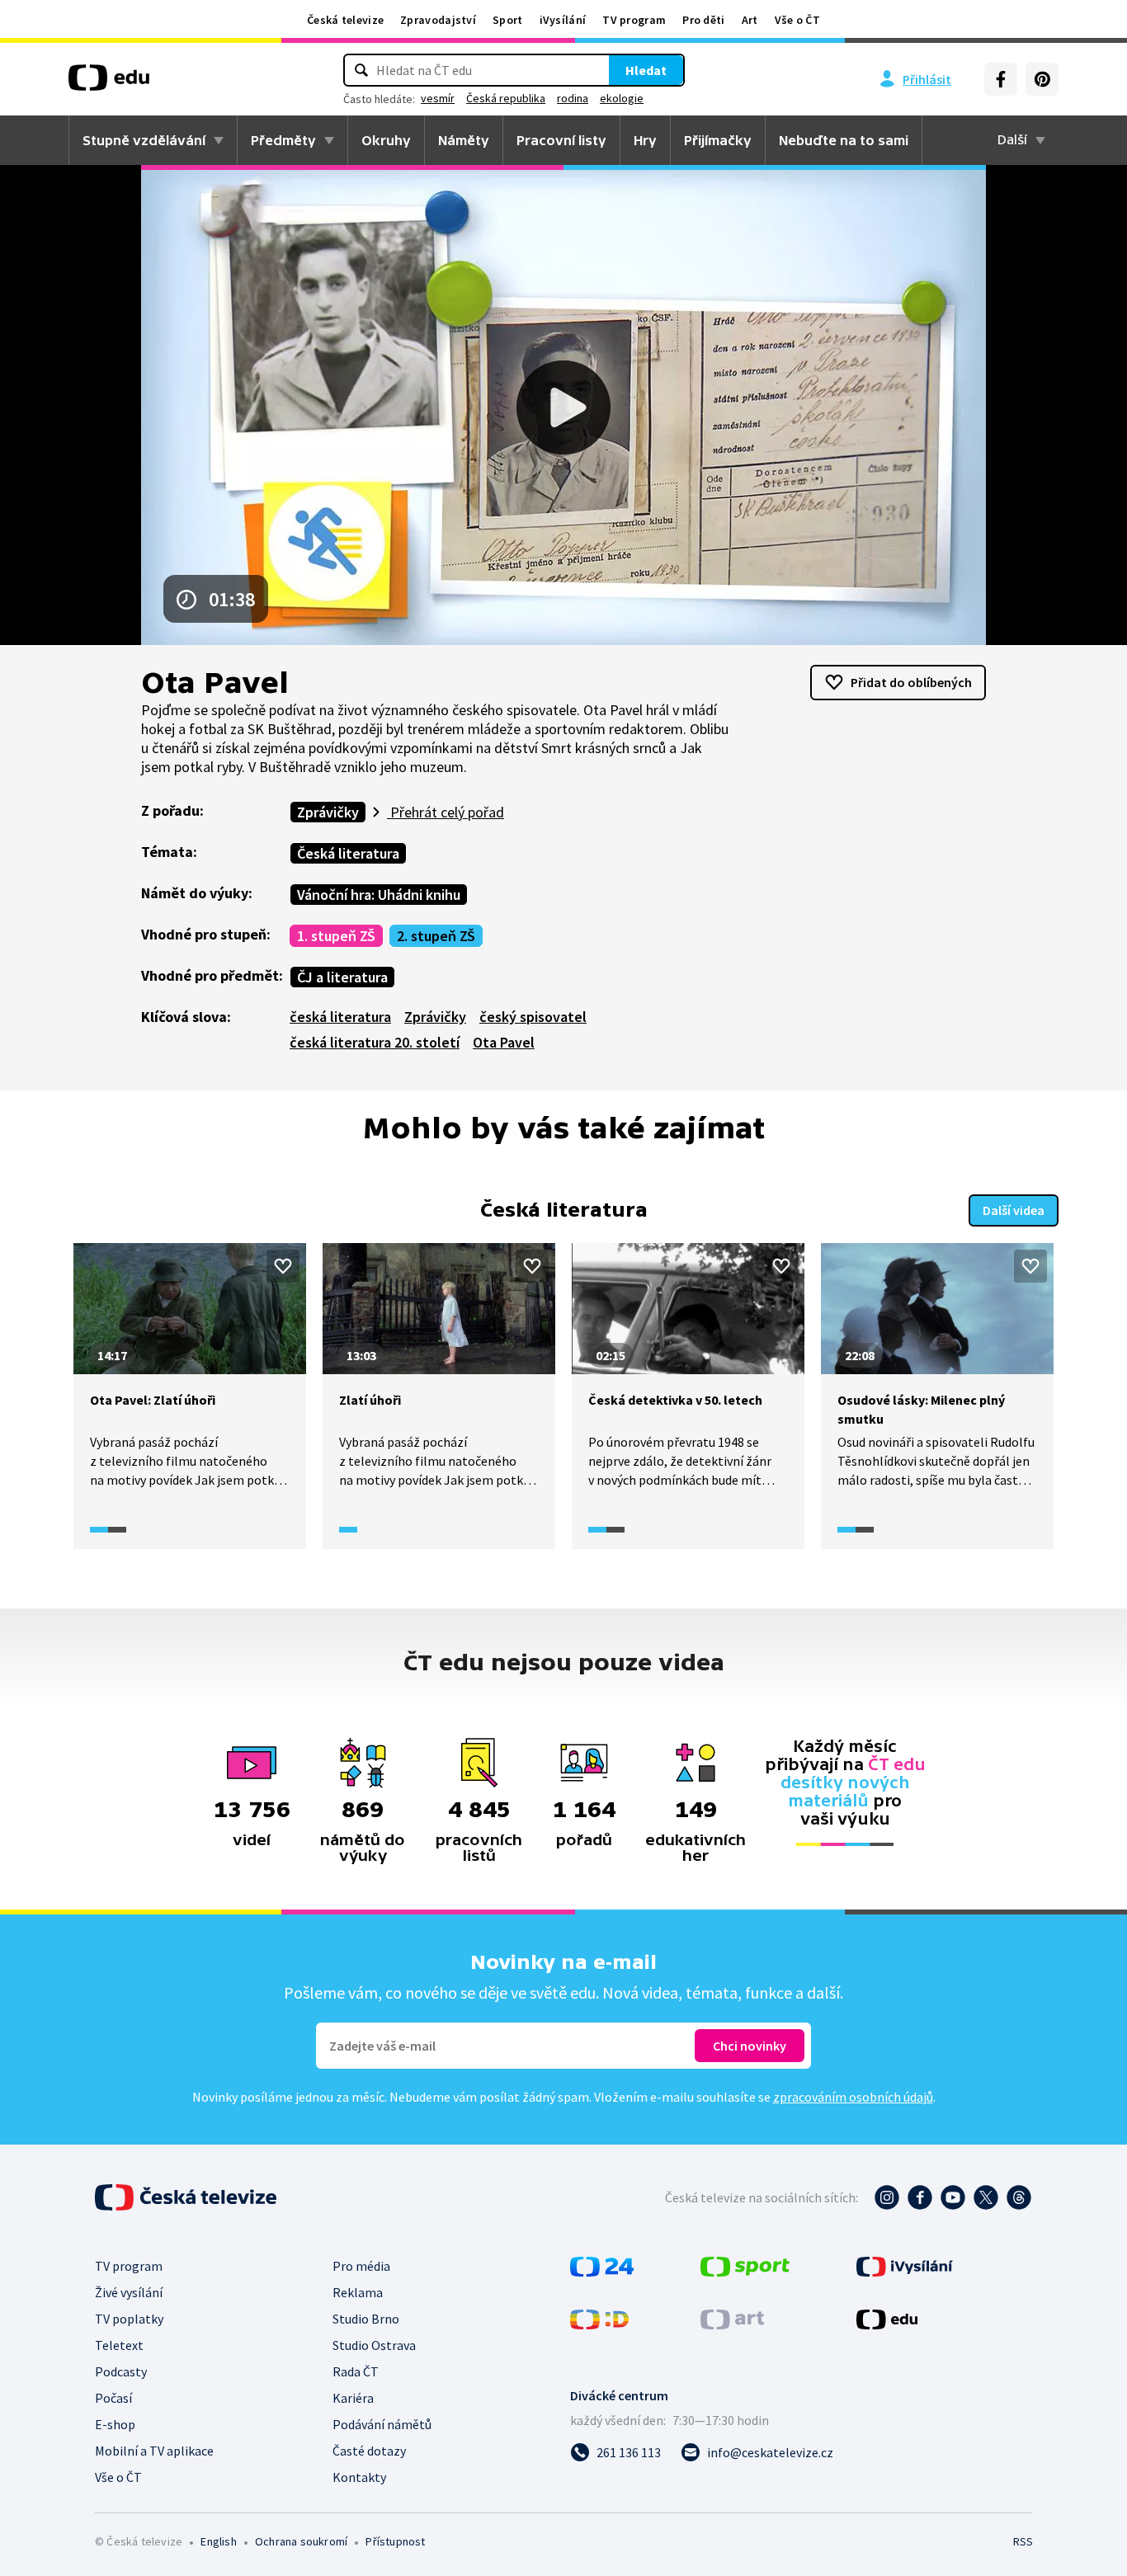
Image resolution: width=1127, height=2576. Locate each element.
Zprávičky (328, 812)
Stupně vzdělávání (144, 140)
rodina (573, 98)
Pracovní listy (561, 140)
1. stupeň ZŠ (336, 936)
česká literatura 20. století (375, 1042)
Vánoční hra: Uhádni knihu (379, 895)
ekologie (622, 98)
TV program (634, 20)
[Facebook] (1001, 79)
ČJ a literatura (342, 977)
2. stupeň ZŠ (436, 936)
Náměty (464, 140)
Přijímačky (718, 140)
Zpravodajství (438, 20)
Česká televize (345, 20)
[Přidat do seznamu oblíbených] (283, 1266)
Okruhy (386, 140)
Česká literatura (348, 853)
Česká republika (506, 98)
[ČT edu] (109, 83)
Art (750, 20)
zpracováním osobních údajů (853, 2097)
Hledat (646, 70)
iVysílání (563, 20)
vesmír (438, 98)
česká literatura (340, 1017)
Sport (508, 20)
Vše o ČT (797, 20)
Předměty (283, 140)
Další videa (1014, 1210)
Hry (645, 140)
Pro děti (703, 20)
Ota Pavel (504, 1042)
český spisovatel (533, 1017)
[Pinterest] (1042, 79)
